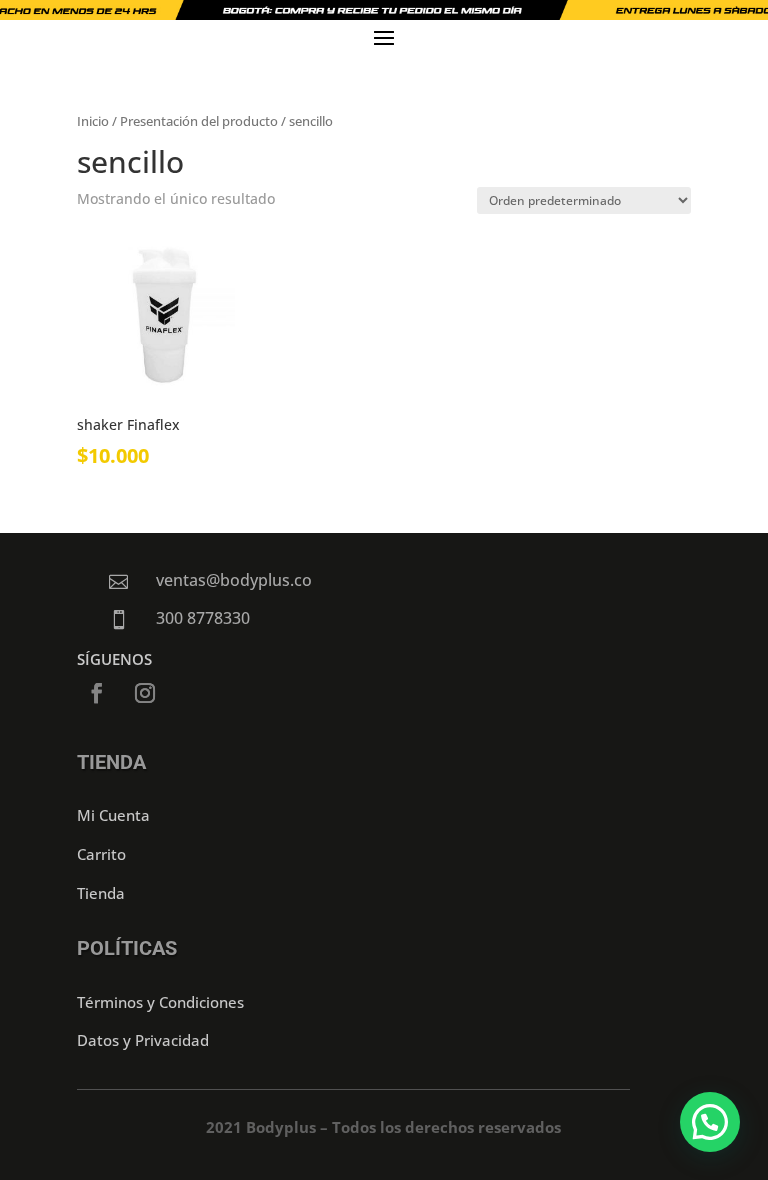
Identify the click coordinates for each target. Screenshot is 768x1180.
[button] (710, 1122)
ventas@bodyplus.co (234, 580)
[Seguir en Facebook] (97, 693)
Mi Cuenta (113, 815)
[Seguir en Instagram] (145, 693)
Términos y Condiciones (160, 1002)
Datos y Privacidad (143, 1040)
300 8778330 (203, 618)
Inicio (93, 121)
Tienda (101, 893)
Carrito (101, 854)
